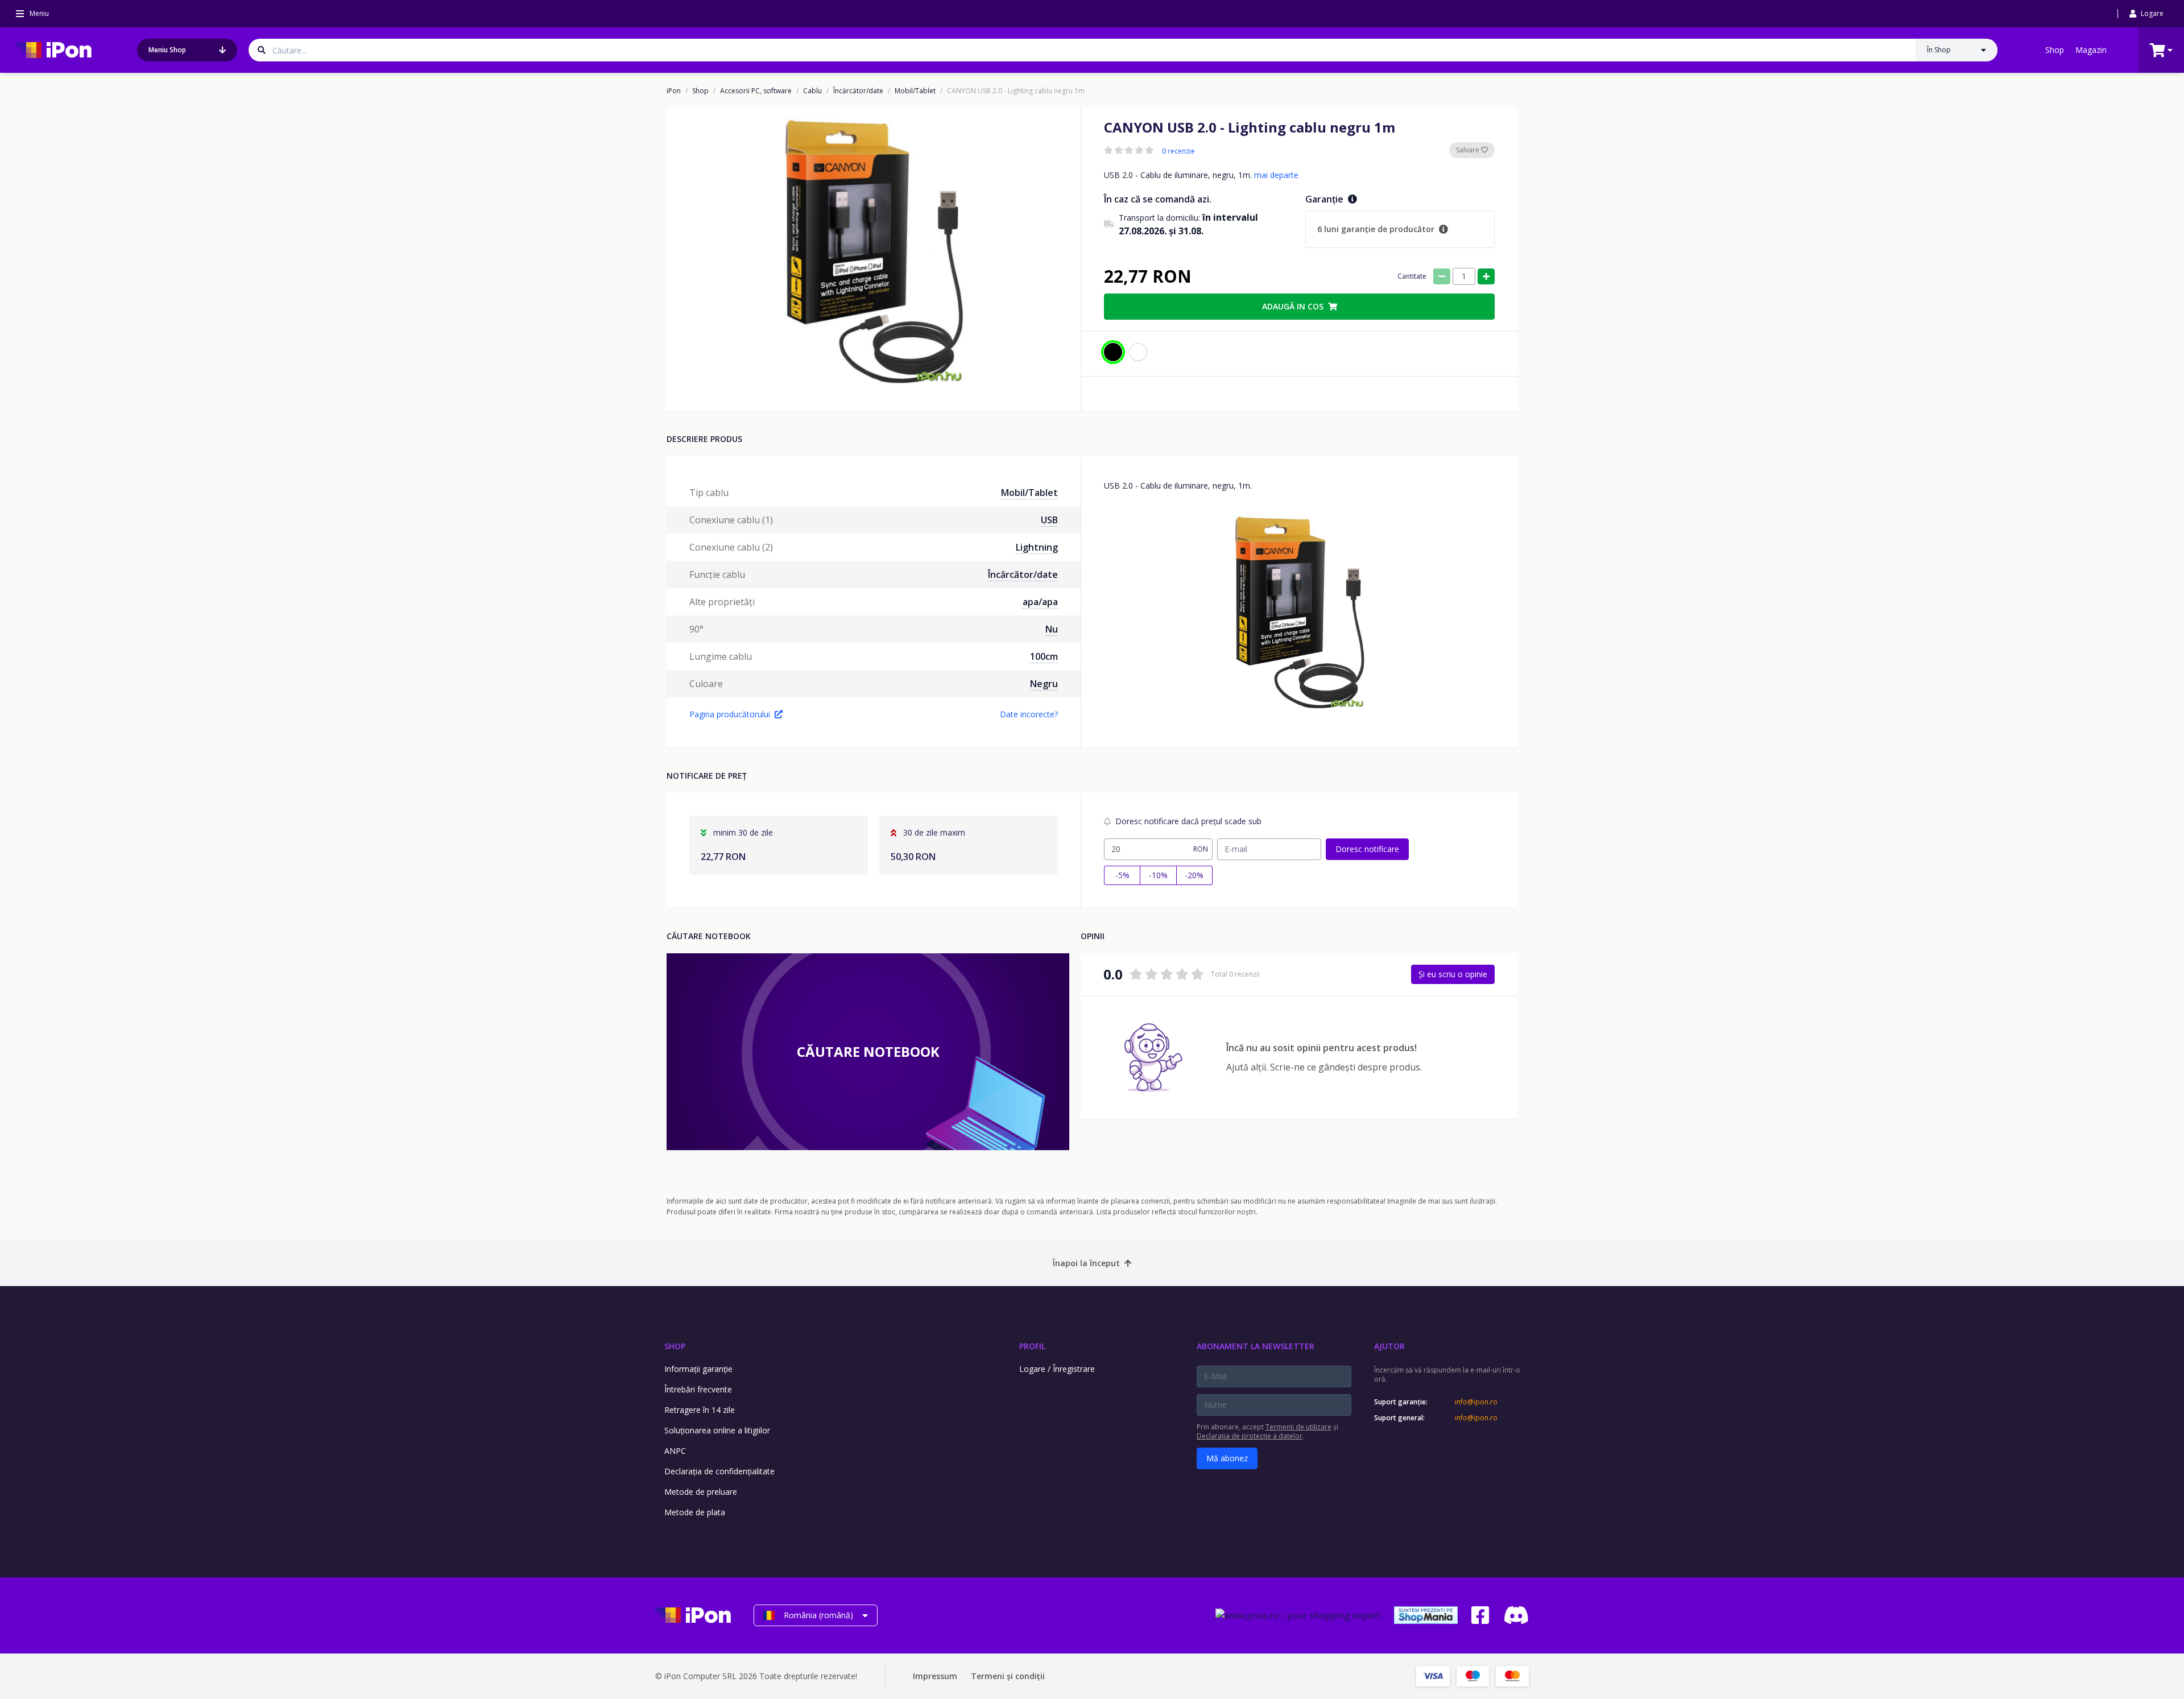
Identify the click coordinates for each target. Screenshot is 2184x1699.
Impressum (935, 1676)
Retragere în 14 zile (700, 1410)
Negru (1044, 684)
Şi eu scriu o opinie (1453, 974)
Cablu (812, 91)
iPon (674, 91)
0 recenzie (1178, 151)
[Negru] (1113, 352)
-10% (1158, 875)
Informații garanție (698, 1369)
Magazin (2091, 50)
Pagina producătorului (730, 714)
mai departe (1276, 175)
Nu (1052, 629)
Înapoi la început (1086, 1263)
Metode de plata (695, 1512)
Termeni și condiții (1008, 1676)
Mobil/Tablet (915, 91)
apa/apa (1040, 602)
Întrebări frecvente (698, 1389)
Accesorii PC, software (756, 91)
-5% (1122, 875)
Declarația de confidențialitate (719, 1471)
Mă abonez (1227, 1458)
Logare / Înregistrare (1057, 1369)
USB (1049, 520)
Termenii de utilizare (1298, 1427)
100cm (1044, 656)
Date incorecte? (1029, 714)
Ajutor (1389, 1346)
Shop (2055, 50)
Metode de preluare (701, 1492)
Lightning (1037, 547)
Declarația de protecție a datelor (1250, 1436)
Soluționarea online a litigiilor (717, 1430)
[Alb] (1138, 352)
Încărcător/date (858, 91)
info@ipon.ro (1476, 1402)
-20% (1194, 875)
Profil (1032, 1346)
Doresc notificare (1367, 849)
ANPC (675, 1451)
